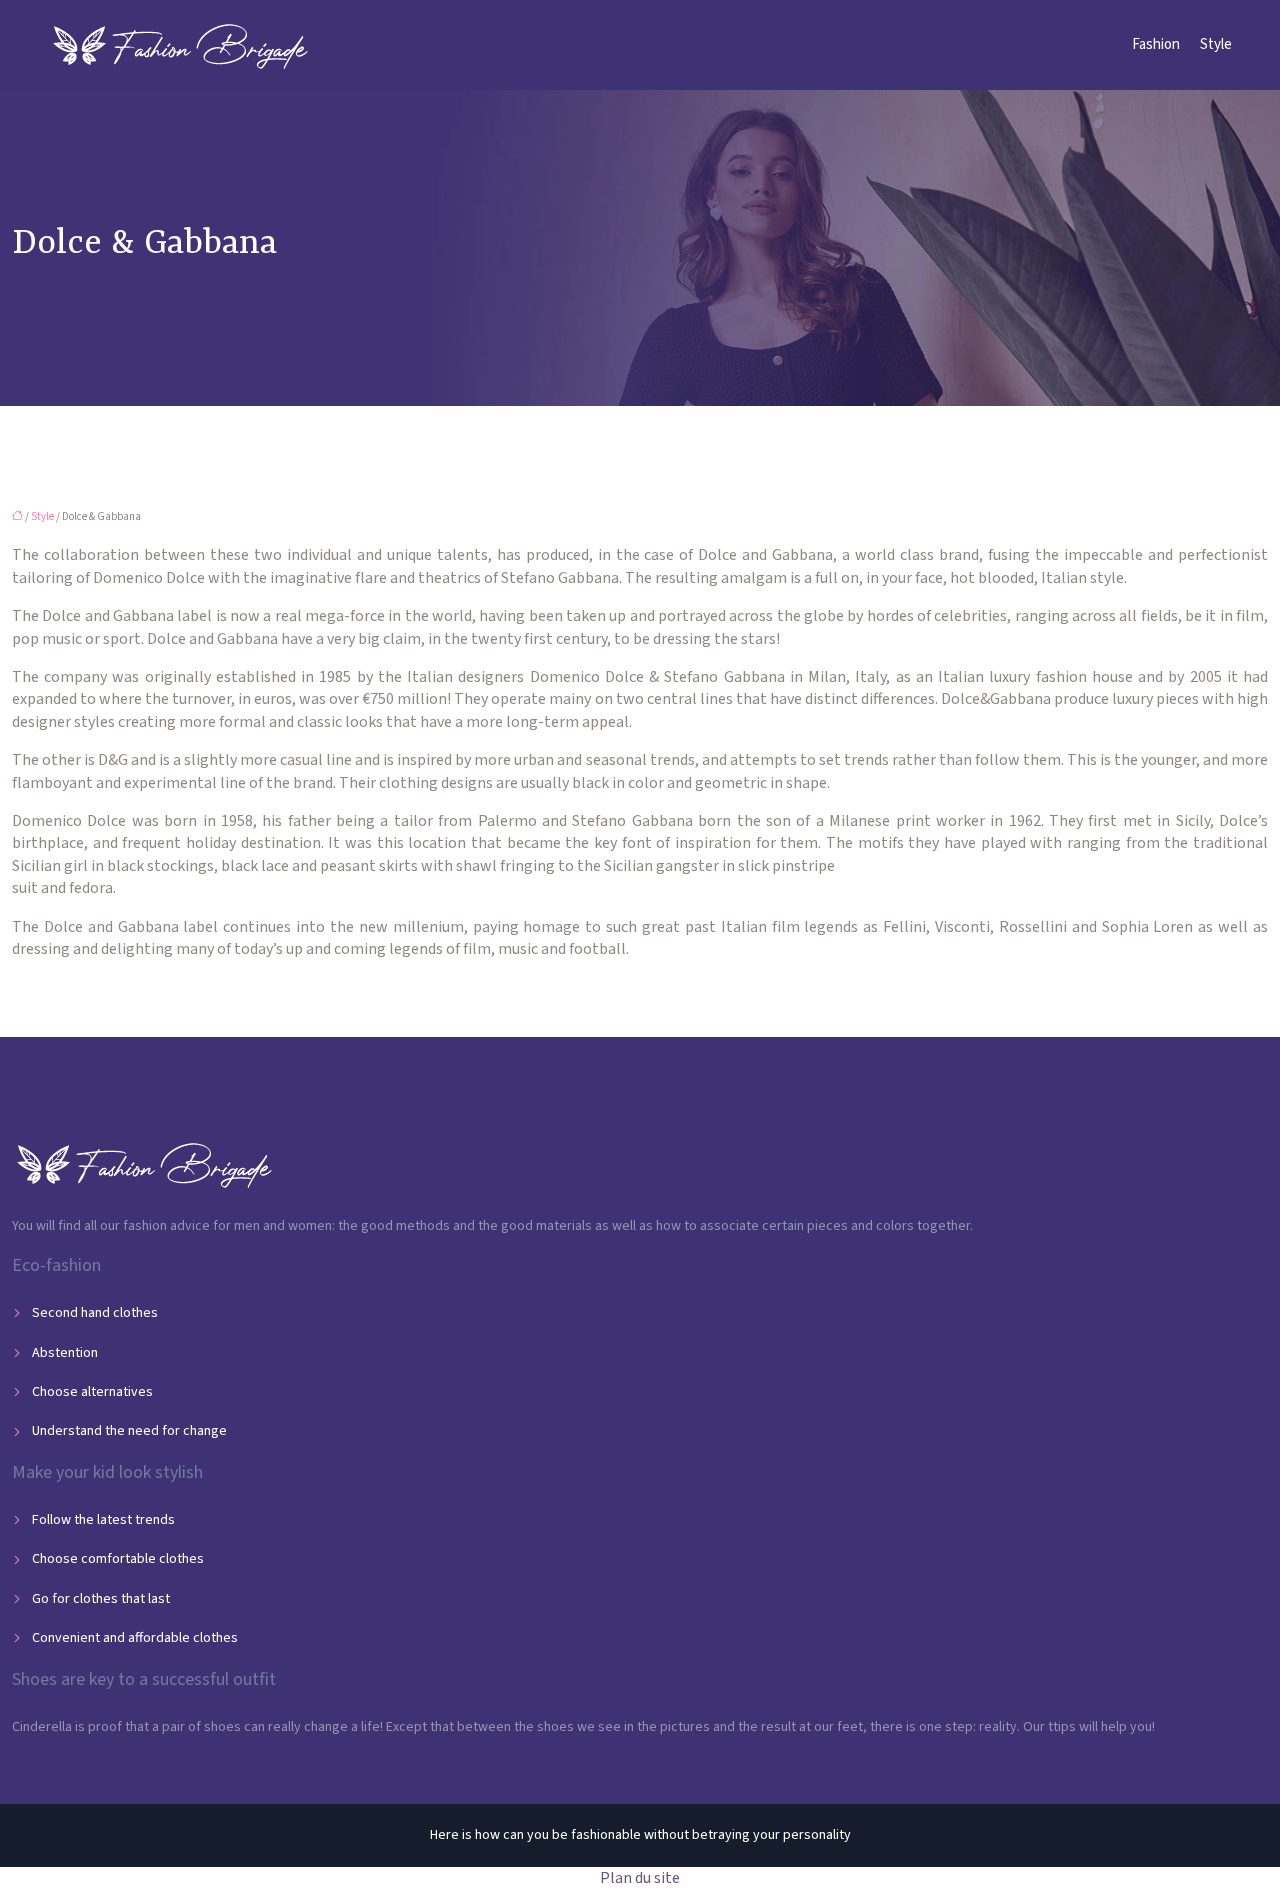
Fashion (1156, 44)
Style (1216, 44)
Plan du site (640, 1878)
